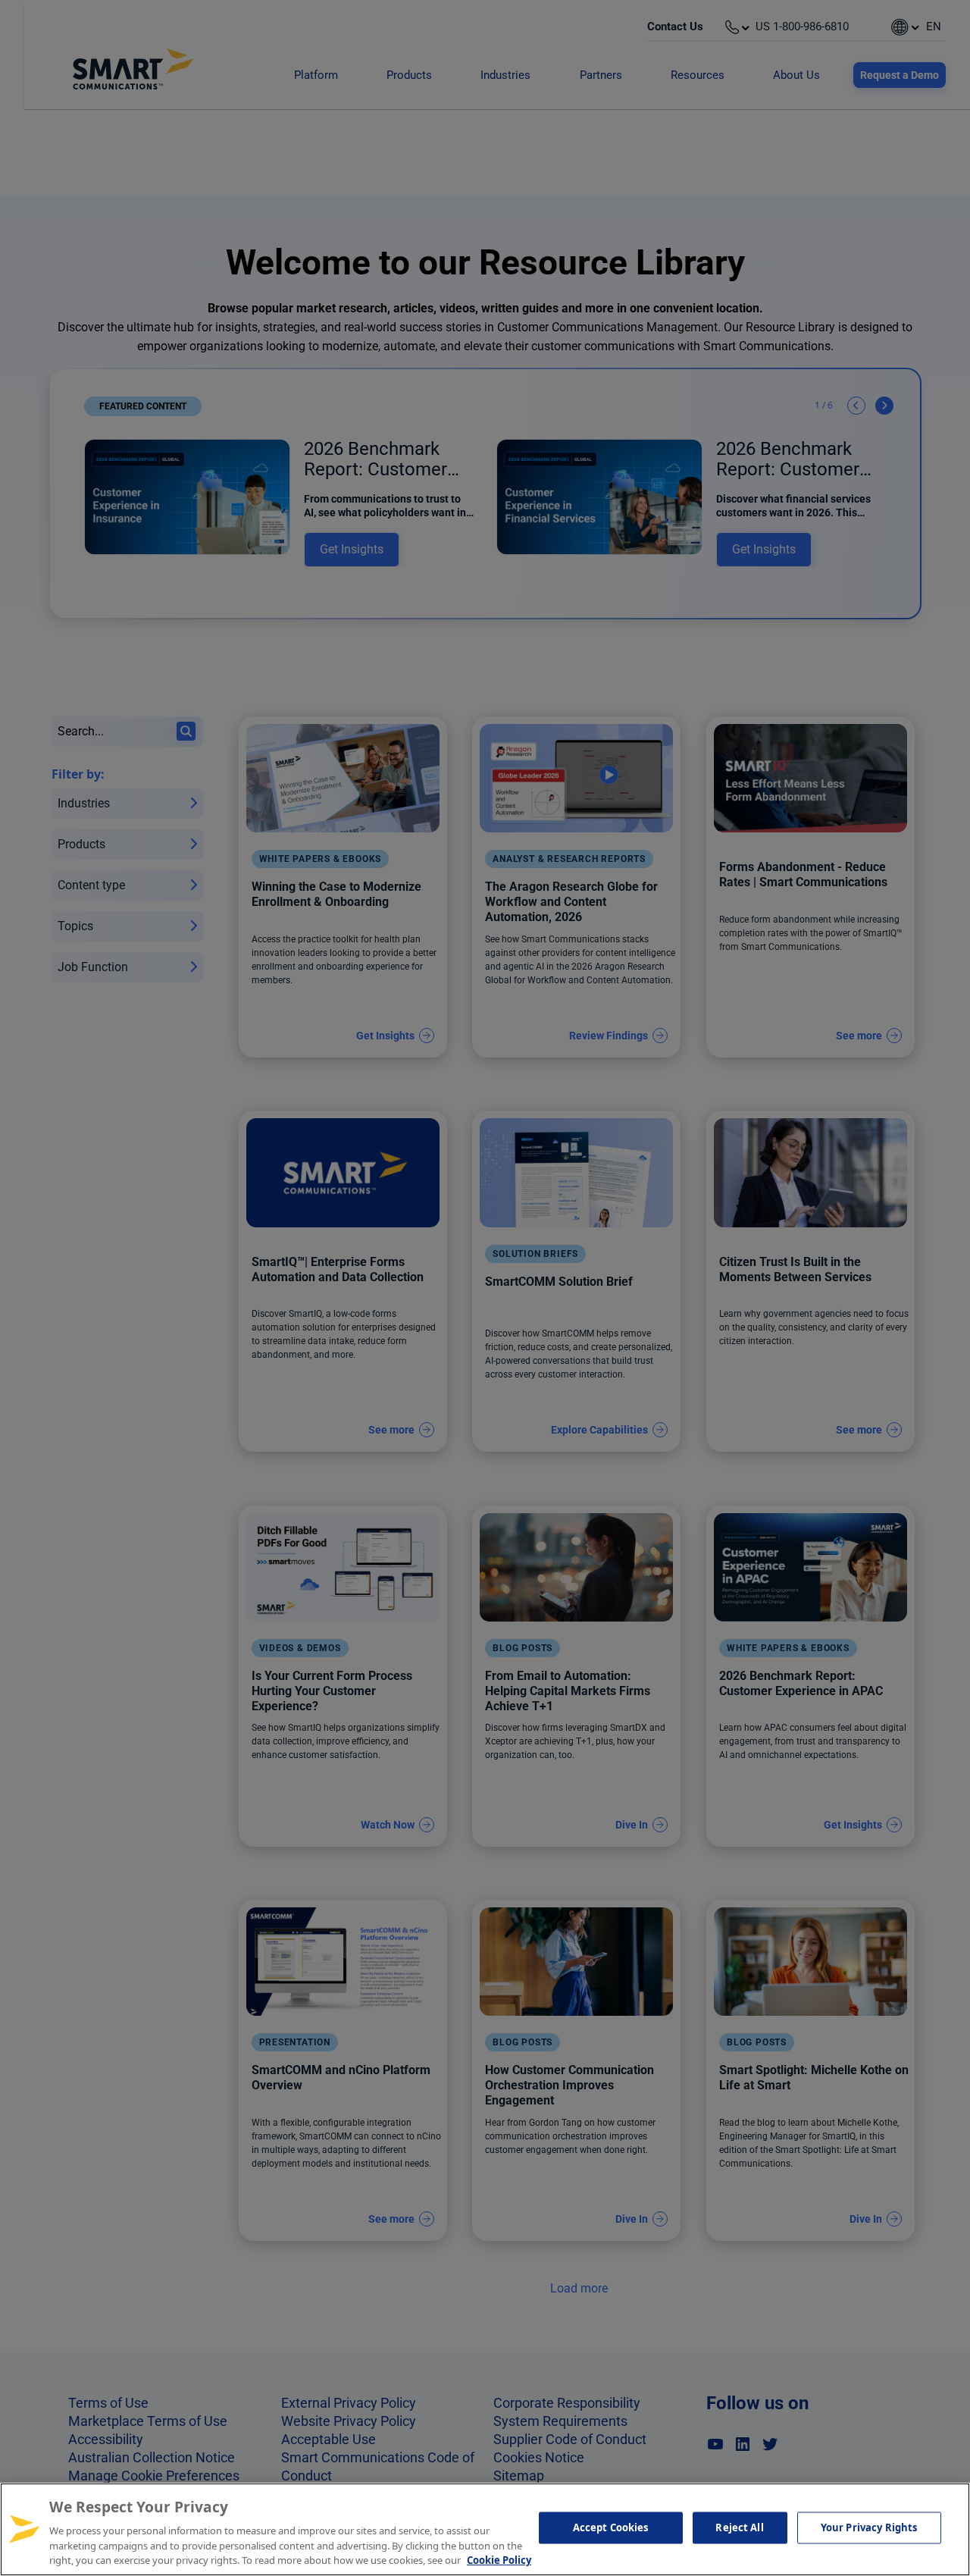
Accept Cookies (611, 2527)
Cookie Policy (499, 2560)
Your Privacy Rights (869, 2527)
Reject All (739, 2527)
